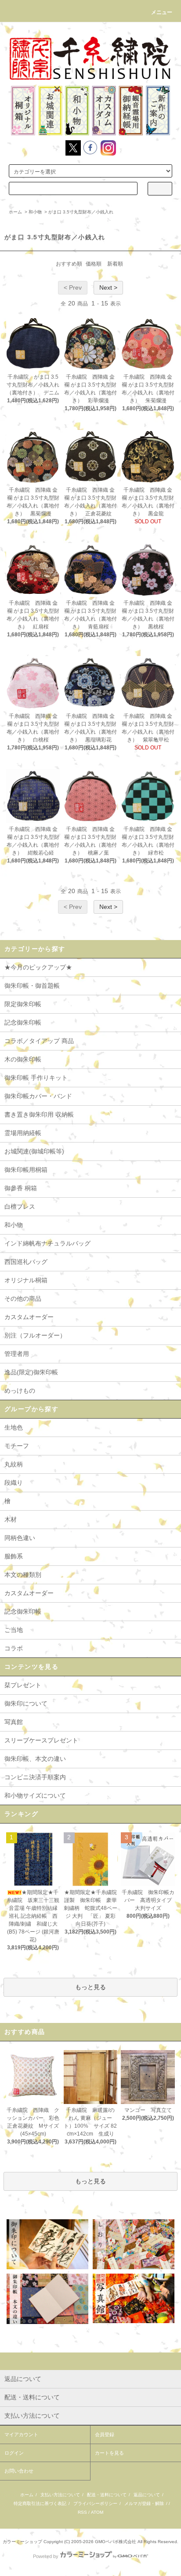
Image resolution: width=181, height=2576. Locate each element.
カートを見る (109, 2453)
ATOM (97, 2512)
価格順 (94, 264)
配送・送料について (107, 2495)
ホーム (15, 212)
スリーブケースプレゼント (41, 1740)
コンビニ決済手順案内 (35, 1777)
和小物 (35, 212)
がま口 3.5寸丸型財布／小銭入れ (81, 212)
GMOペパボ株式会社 (116, 2542)
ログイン (14, 2453)
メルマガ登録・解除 (144, 2503)
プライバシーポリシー (95, 2503)
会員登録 (105, 2434)
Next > (108, 287)
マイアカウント (21, 2434)
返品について (147, 2495)
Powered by (46, 2556)
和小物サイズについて (35, 1795)
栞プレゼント (23, 1685)
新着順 (115, 264)
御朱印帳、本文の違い (35, 1759)
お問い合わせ (19, 2471)
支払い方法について (60, 2495)
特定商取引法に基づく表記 (40, 2503)
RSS (82, 2512)
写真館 (14, 1722)
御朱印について (26, 1703)
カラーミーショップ (22, 2542)
